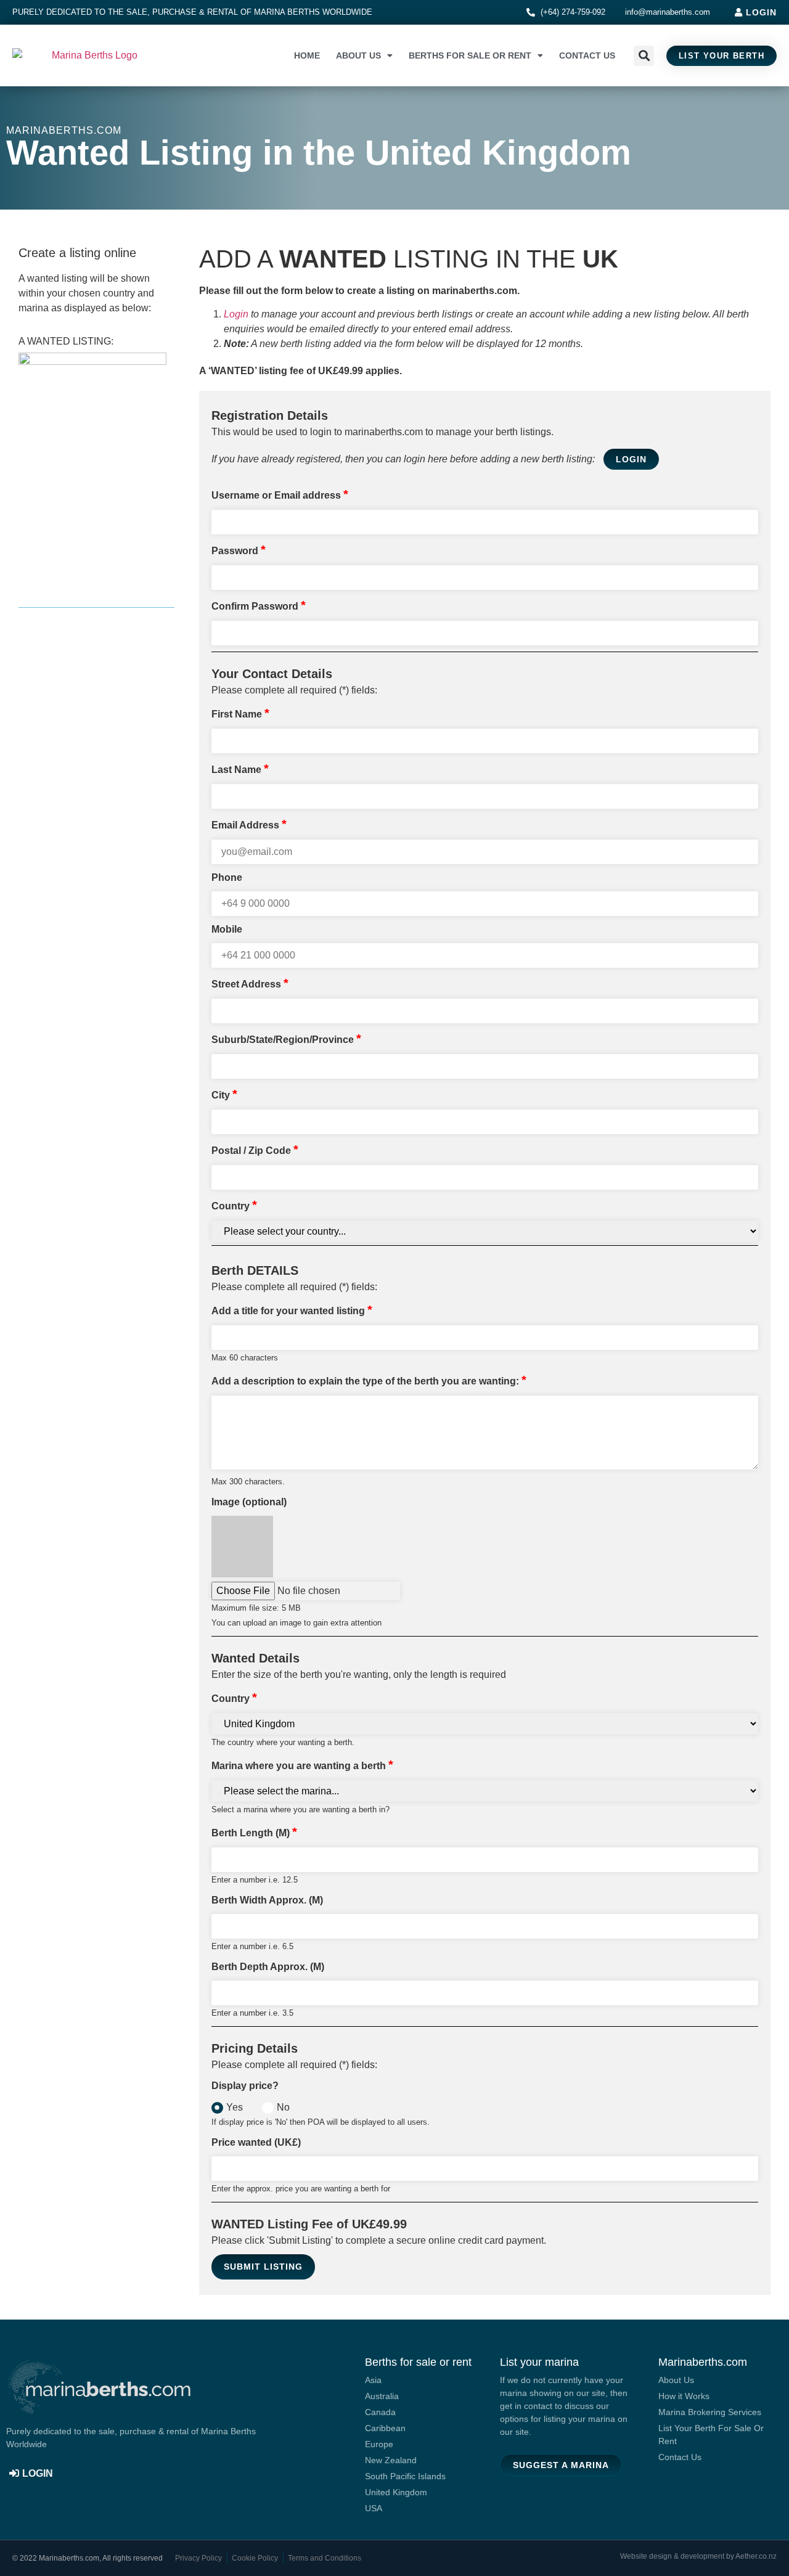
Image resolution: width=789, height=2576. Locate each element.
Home (307, 55)
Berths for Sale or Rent (470, 55)
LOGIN (631, 459)
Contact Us (587, 55)
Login (236, 314)
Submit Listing (263, 2267)
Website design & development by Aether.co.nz (698, 2556)
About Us (358, 55)
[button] (644, 56)
